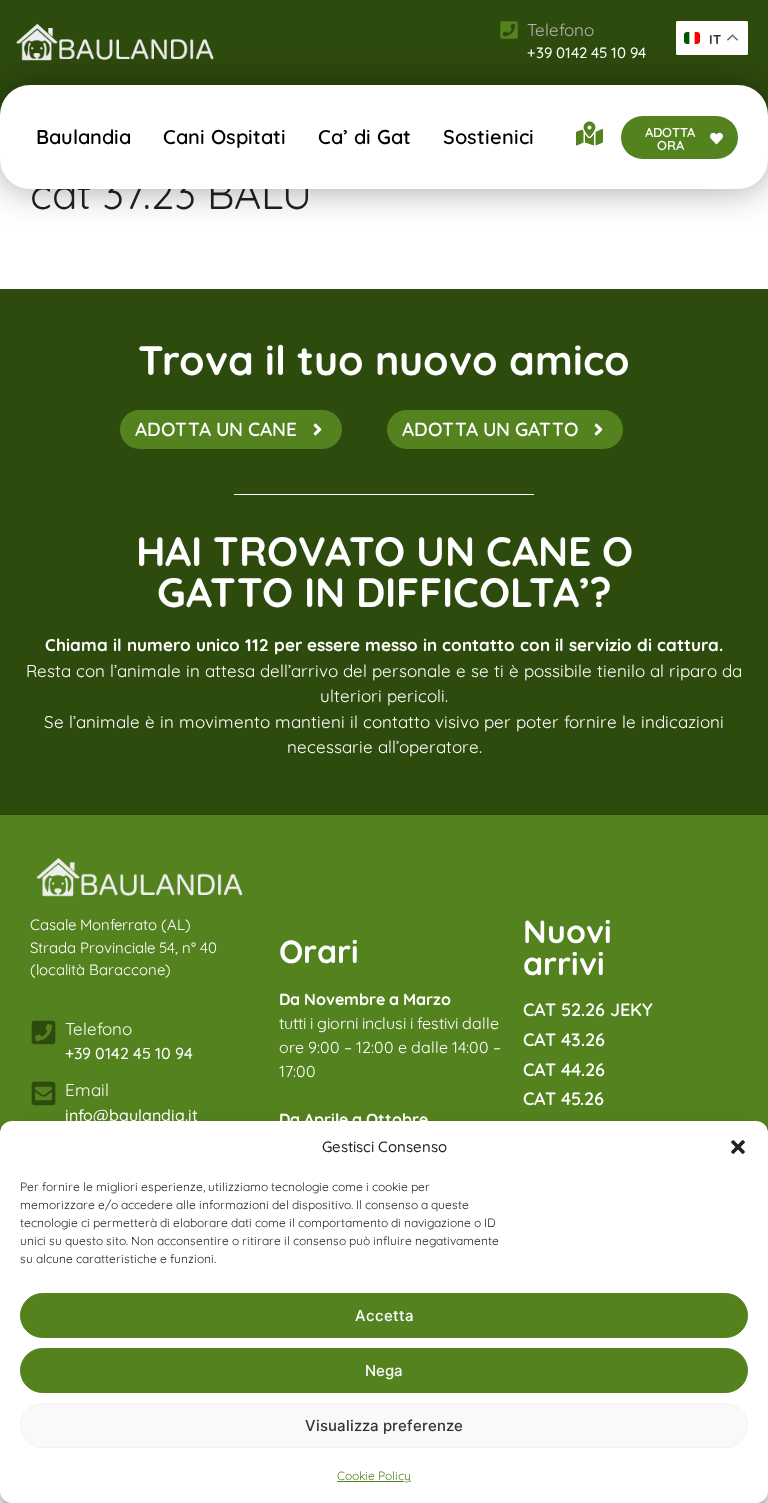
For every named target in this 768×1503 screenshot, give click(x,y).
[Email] (43, 1093)
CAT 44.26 (564, 1069)
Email (87, 1089)
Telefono (98, 1028)
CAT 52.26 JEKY (588, 1009)
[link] (115, 42)
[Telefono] (43, 1032)
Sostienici (488, 136)
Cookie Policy (374, 1475)
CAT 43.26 (564, 1039)
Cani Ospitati (224, 136)
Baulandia (83, 136)
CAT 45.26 (563, 1098)
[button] (738, 1147)
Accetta (384, 1315)
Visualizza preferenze (384, 1425)
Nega (384, 1370)
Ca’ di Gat (364, 136)
